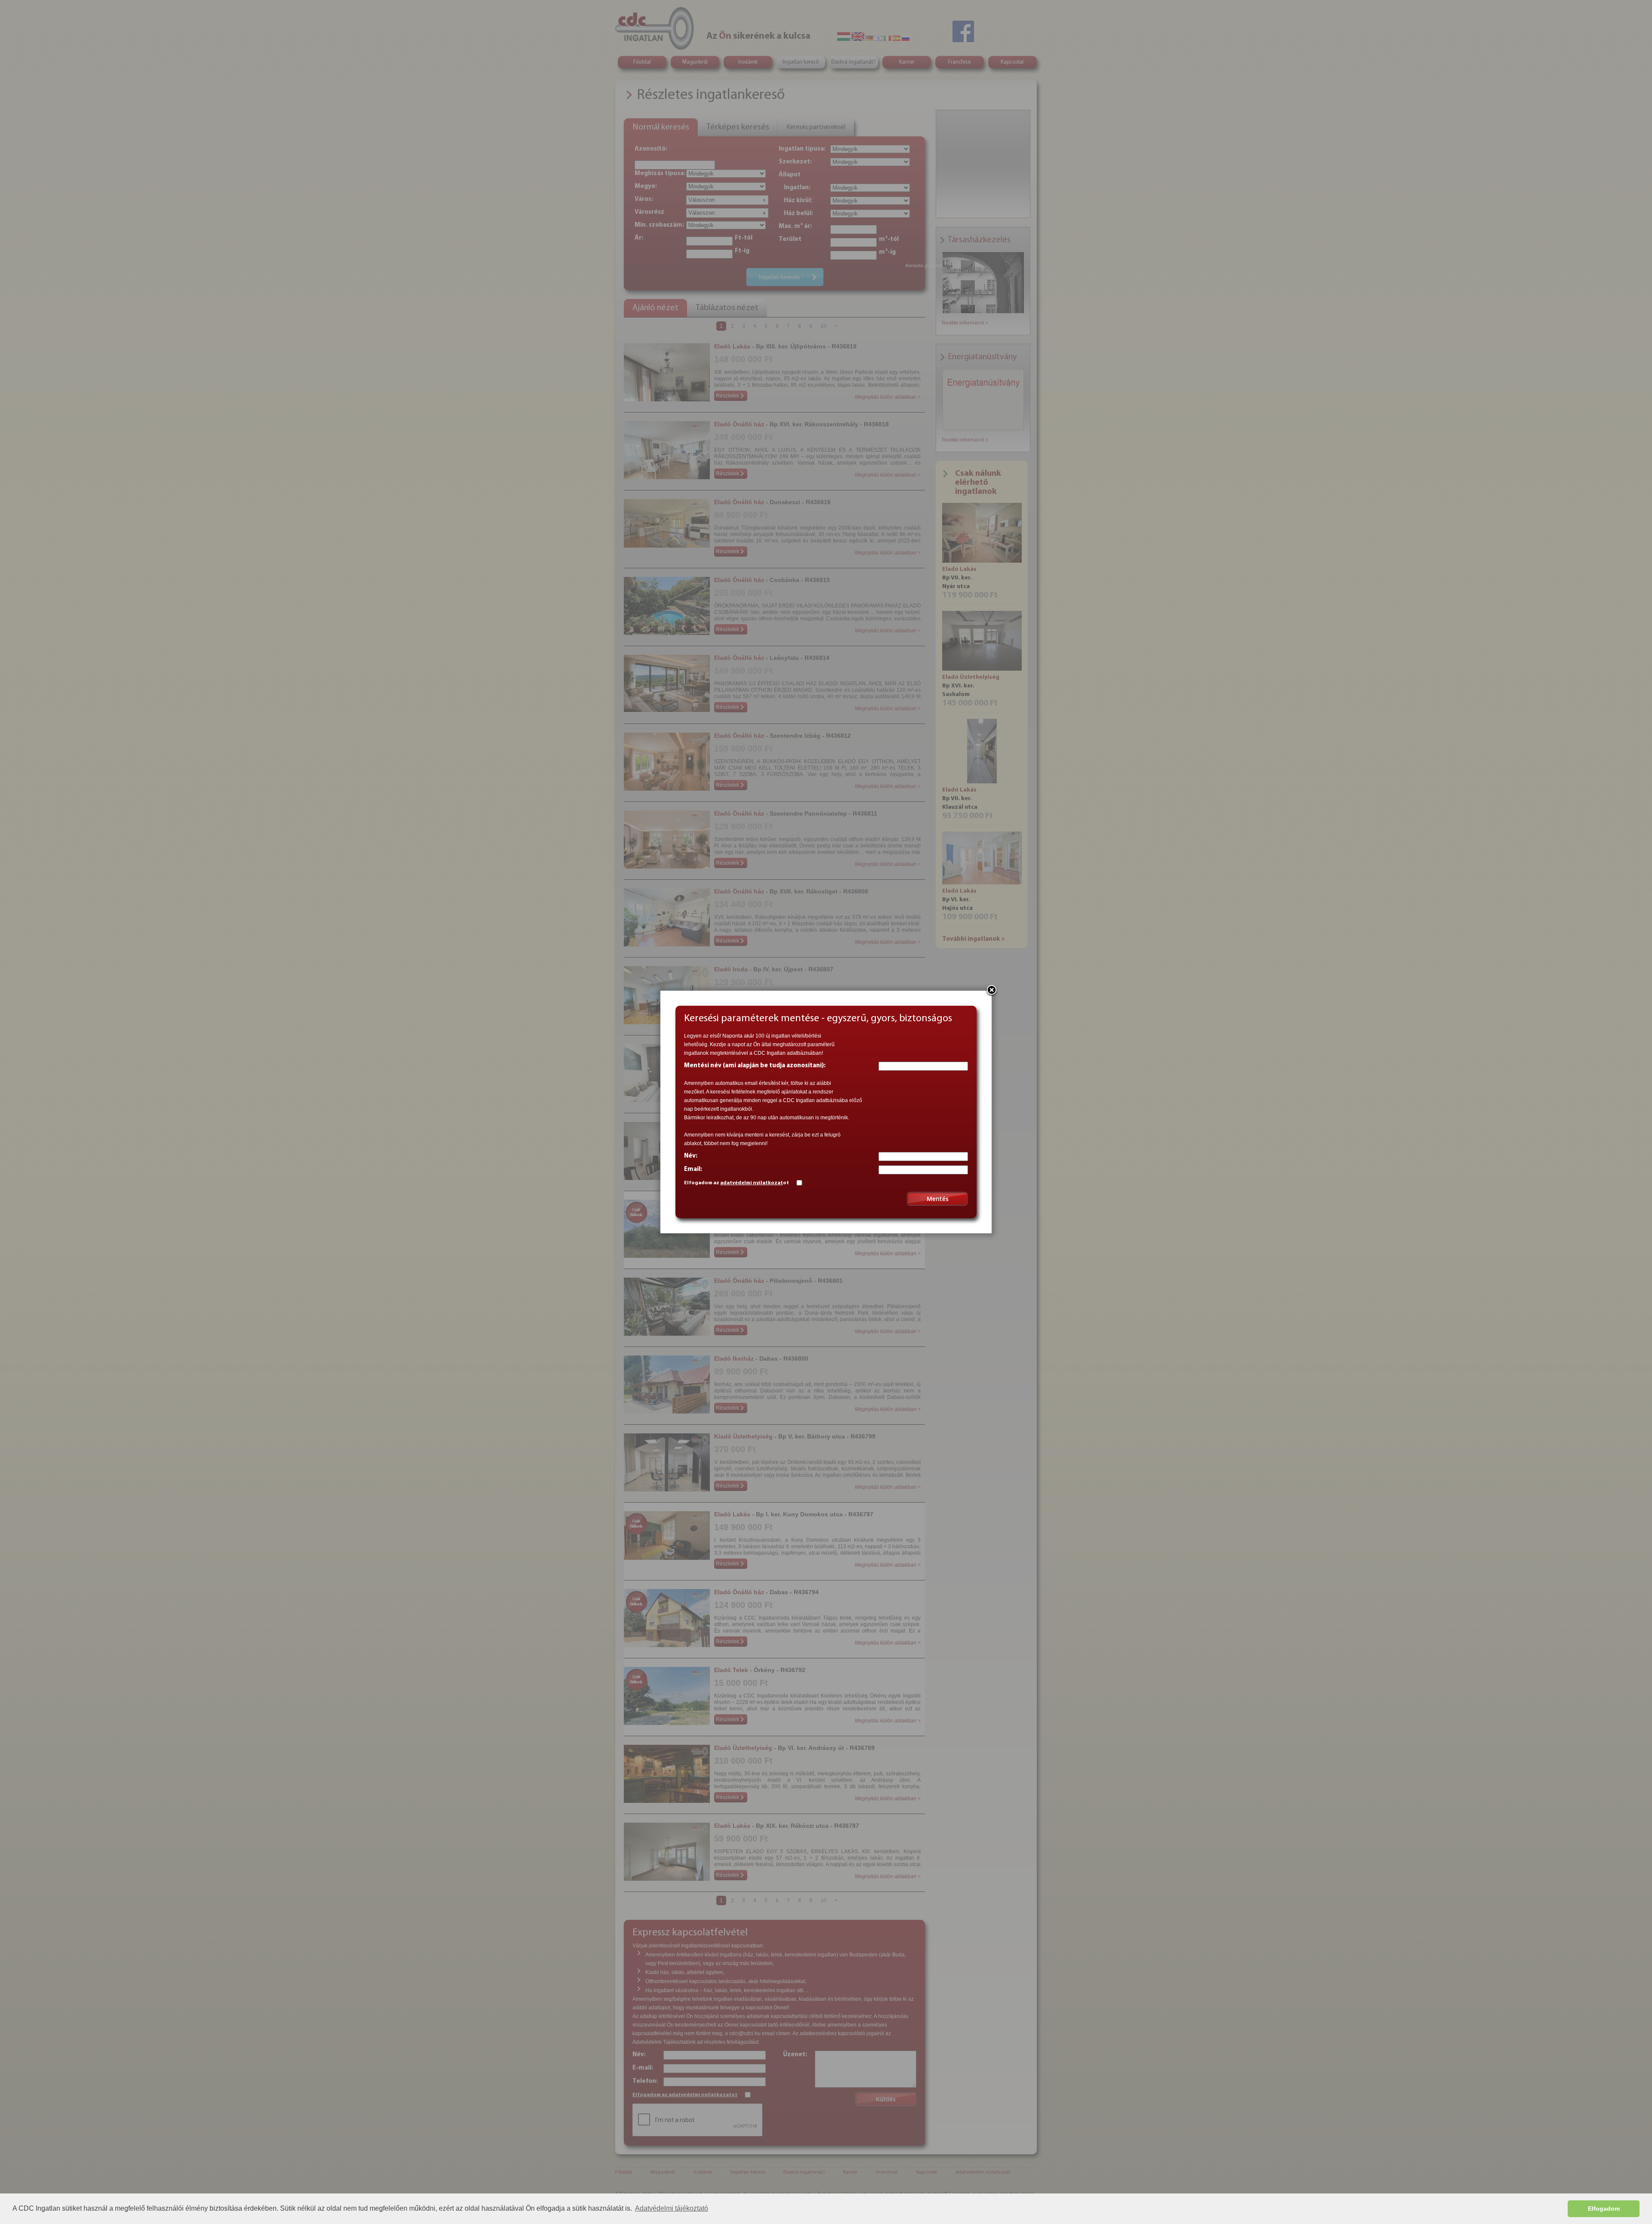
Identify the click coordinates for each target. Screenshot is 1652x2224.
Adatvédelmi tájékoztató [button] (672, 2208)
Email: (693, 1169)
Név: (691, 1156)
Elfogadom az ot (737, 1183)
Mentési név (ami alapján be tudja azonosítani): (755, 1066)
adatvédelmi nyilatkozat (752, 1183)
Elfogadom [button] (1604, 2209)
